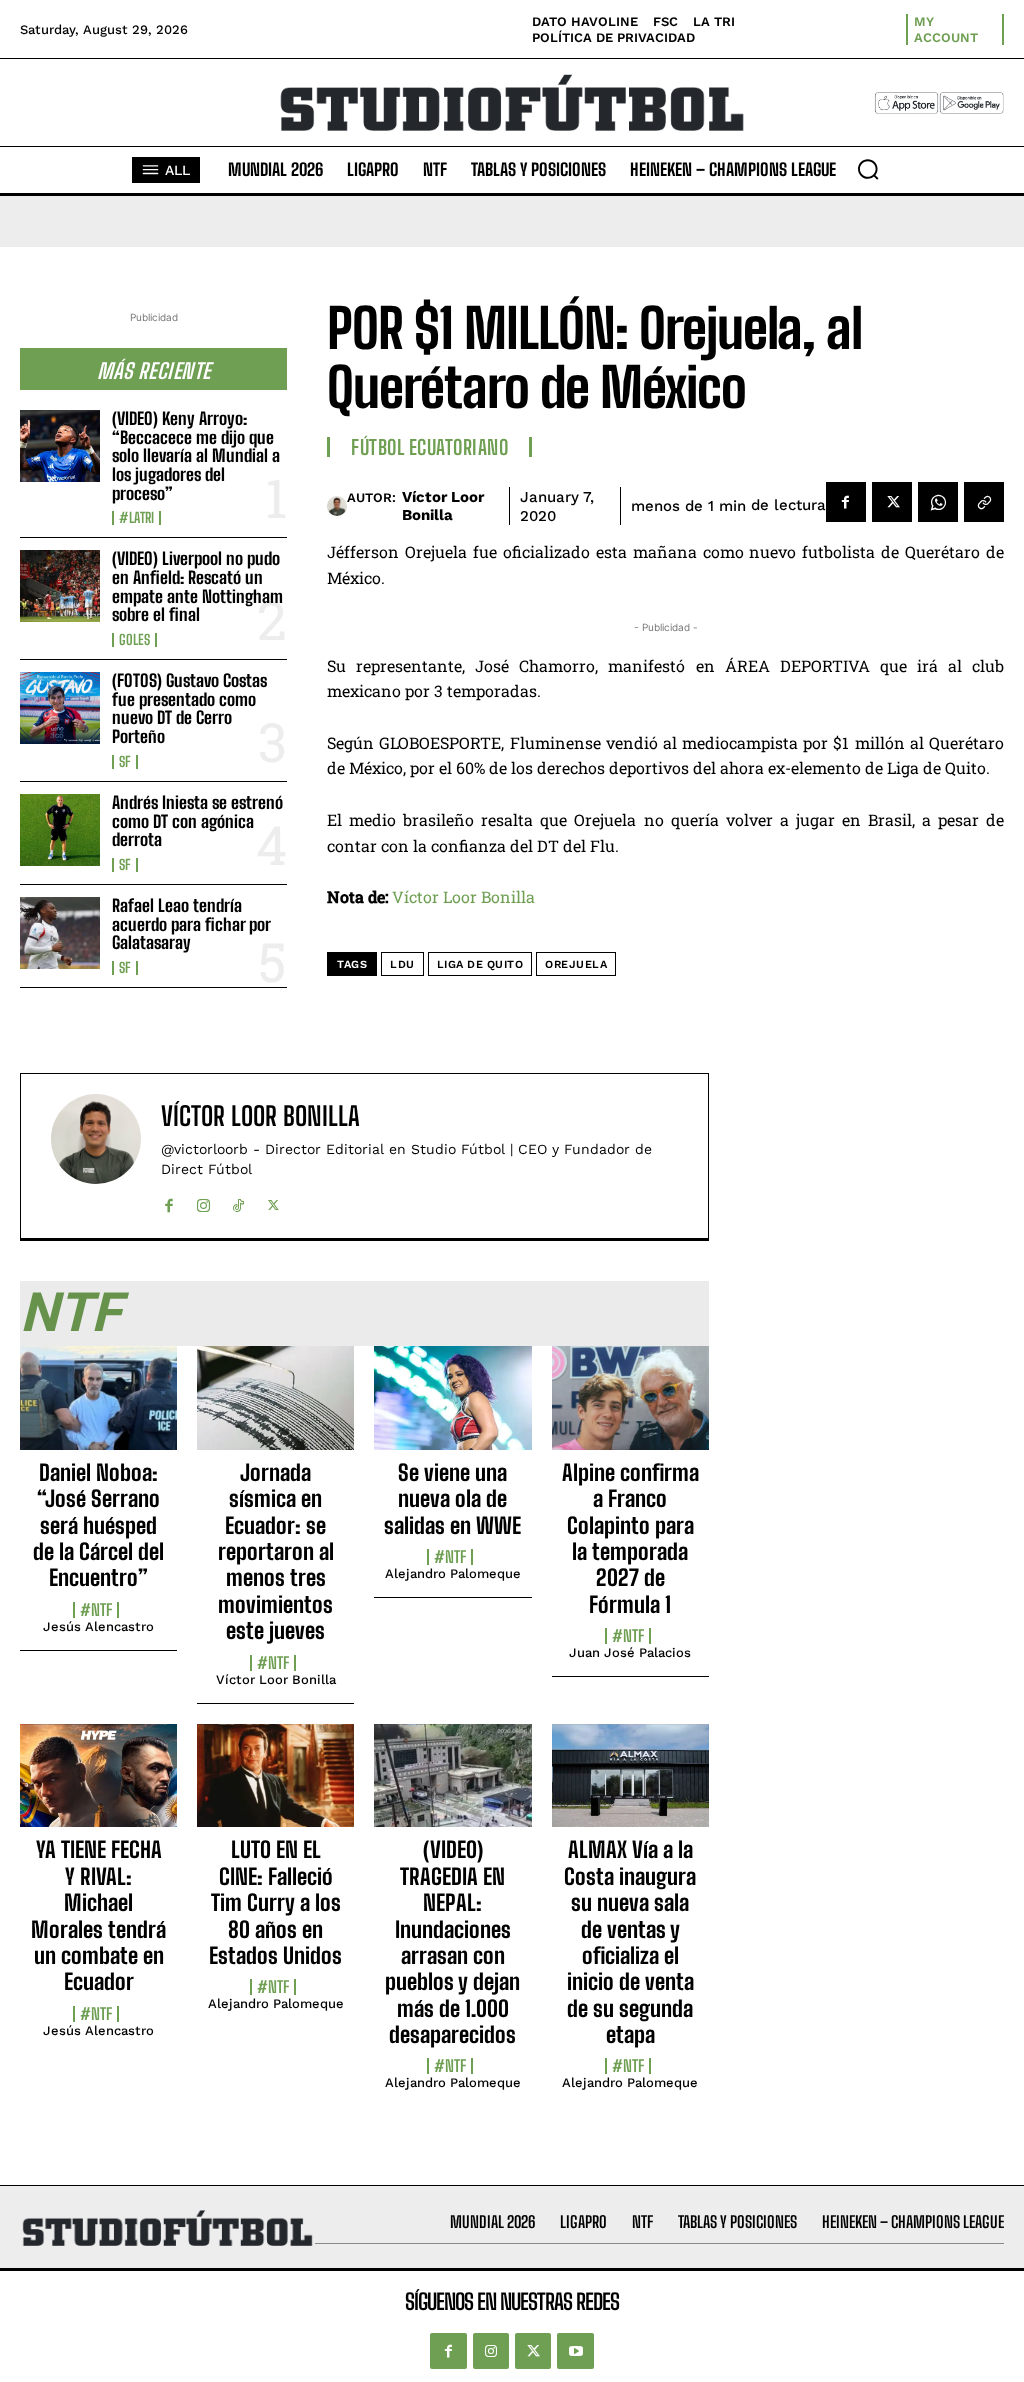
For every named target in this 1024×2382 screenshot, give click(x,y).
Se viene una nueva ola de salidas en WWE (452, 1499)
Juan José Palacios (630, 1652)
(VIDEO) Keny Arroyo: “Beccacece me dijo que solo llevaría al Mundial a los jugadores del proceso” (196, 456)
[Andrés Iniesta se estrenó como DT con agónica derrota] (60, 830)
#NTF (96, 1610)
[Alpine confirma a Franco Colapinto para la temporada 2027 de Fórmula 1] (630, 1409)
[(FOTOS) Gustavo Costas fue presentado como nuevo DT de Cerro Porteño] (60, 708)
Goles (134, 640)
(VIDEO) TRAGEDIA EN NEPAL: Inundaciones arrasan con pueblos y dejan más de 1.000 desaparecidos (452, 1942)
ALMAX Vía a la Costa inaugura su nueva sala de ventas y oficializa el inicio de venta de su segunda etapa (630, 1942)
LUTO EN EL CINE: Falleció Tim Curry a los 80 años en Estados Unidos (275, 1902)
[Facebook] (846, 502)
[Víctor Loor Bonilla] (337, 506)
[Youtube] (575, 2351)
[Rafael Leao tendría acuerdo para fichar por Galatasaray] (60, 933)
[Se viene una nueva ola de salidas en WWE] (452, 1409)
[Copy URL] (984, 502)
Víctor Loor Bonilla (443, 506)
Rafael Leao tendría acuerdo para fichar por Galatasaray (191, 924)
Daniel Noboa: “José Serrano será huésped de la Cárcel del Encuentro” (98, 1525)
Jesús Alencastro (98, 1626)
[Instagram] (203, 1200)
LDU (402, 964)
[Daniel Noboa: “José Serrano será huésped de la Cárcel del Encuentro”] (98, 1409)
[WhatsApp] (938, 502)
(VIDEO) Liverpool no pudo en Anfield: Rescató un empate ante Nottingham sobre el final (197, 586)
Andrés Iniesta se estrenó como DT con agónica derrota (197, 821)
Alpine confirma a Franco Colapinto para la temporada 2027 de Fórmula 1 (630, 1538)
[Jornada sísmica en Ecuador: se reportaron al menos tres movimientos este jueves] (275, 1409)
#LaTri (136, 518)
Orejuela (576, 964)
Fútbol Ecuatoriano (429, 447)
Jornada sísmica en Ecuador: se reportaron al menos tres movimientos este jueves (276, 1551)
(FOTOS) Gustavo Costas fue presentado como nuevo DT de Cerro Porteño (189, 708)
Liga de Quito (480, 964)
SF (125, 762)
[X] (892, 502)
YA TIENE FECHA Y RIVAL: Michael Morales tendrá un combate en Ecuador (98, 1915)
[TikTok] (238, 1200)
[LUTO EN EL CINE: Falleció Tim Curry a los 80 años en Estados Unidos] (275, 1787)
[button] (868, 169)
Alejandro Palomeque (453, 1573)
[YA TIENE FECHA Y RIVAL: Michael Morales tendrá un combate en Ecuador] (98, 1787)
